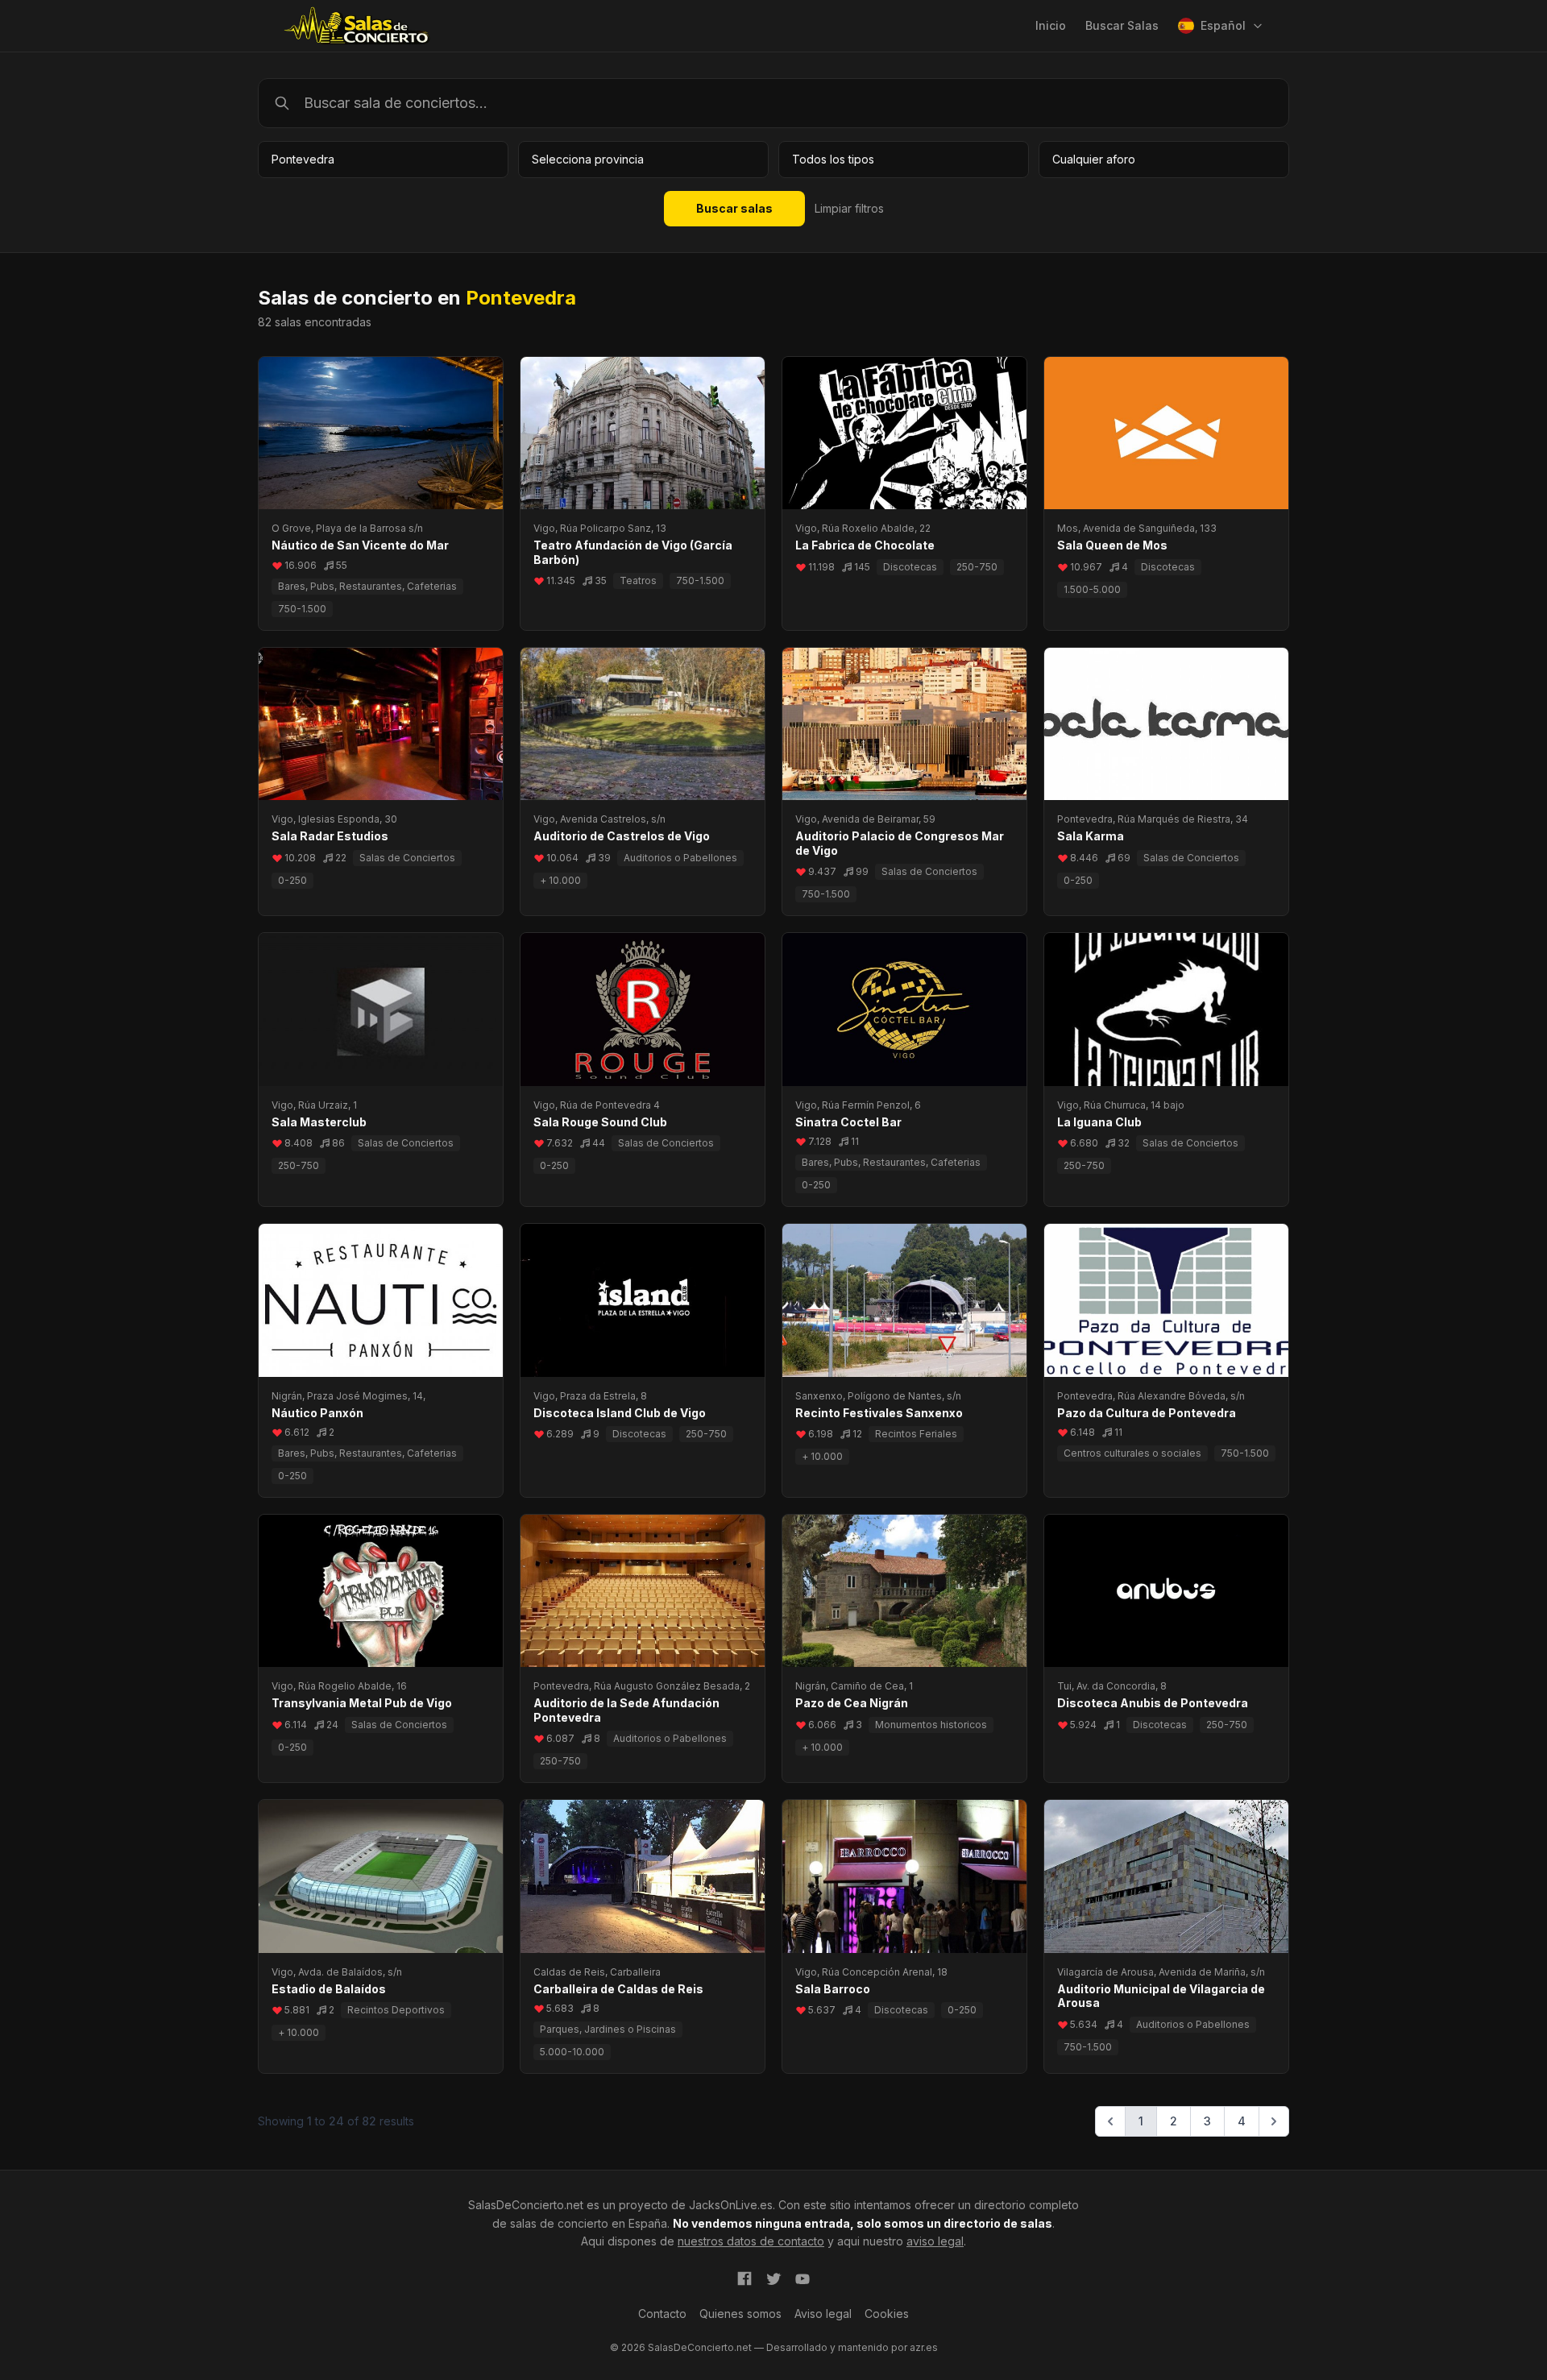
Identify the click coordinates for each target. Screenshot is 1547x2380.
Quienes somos (740, 2314)
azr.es (924, 2347)
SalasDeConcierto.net (526, 2205)
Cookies (887, 2314)
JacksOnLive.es (731, 2205)
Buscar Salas (1122, 25)
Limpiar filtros (849, 208)
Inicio (1051, 25)
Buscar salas (734, 208)
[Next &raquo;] (1274, 2121)
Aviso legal (823, 2314)
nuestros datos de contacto (751, 2241)
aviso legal (935, 2241)
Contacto (662, 2314)
